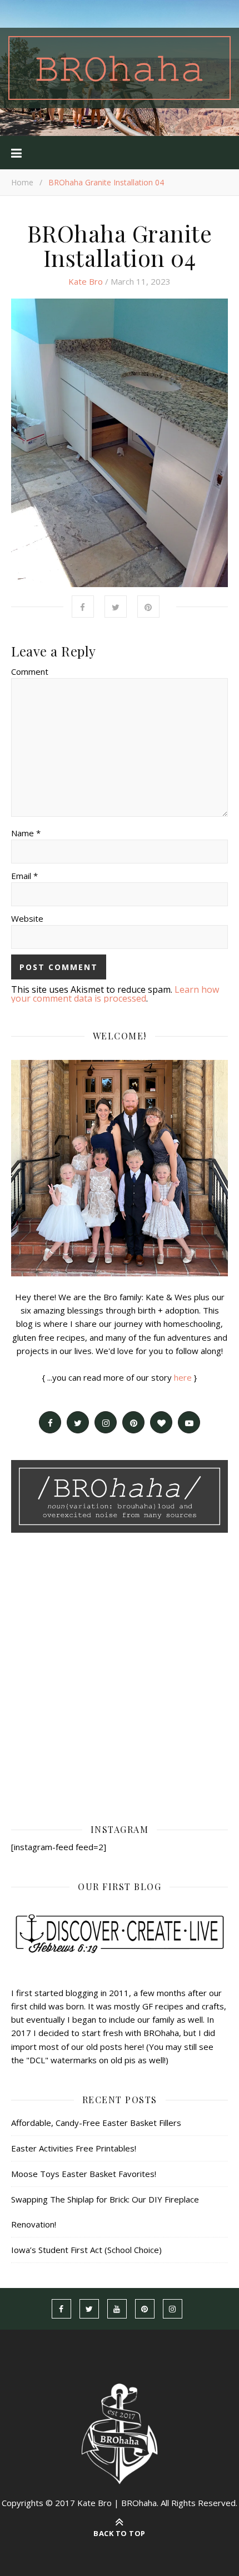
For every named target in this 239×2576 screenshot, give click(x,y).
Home (22, 182)
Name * (26, 833)
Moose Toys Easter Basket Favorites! (84, 2174)
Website (27, 918)
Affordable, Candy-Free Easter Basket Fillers (96, 2123)
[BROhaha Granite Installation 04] (120, 443)
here (183, 1377)
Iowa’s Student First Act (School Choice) (86, 2250)
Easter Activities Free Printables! (74, 2148)
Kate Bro (86, 281)
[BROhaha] (120, 68)
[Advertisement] (120, 1677)
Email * (24, 876)
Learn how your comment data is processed (115, 994)
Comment (30, 671)
